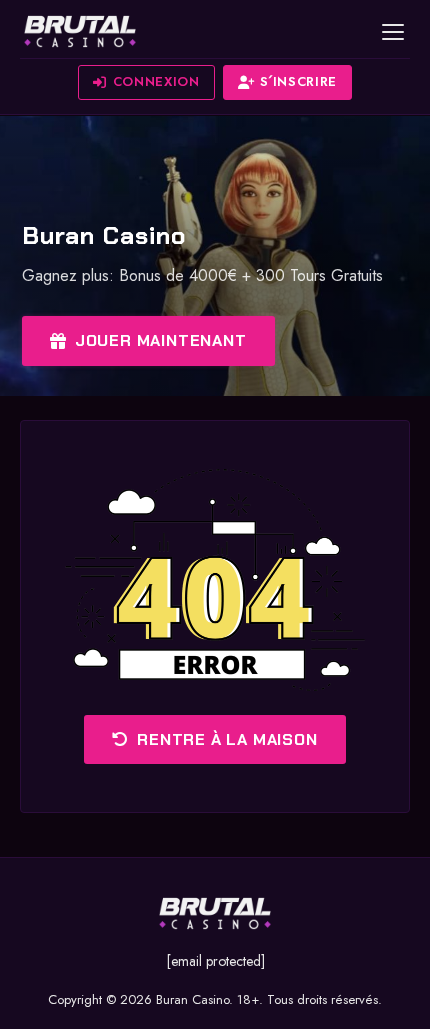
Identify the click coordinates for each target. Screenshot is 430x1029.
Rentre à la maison (227, 739)
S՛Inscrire (298, 81)
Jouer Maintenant (161, 340)
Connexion (156, 81)
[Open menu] (393, 32)
